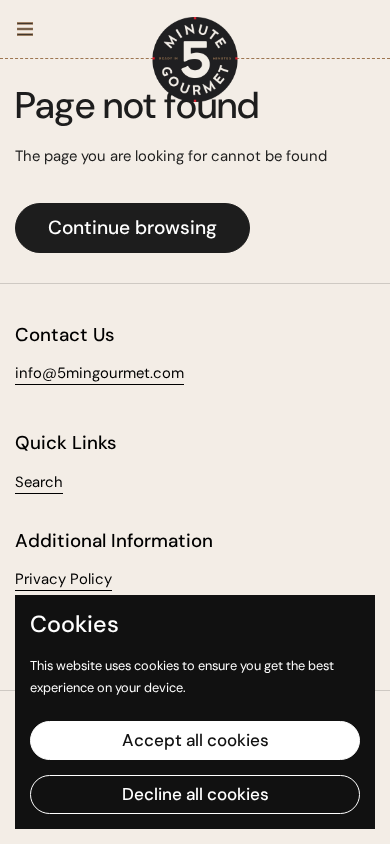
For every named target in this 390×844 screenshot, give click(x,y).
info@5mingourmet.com (99, 373)
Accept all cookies (195, 740)
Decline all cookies (195, 794)
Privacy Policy (63, 579)
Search (39, 482)
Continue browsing (132, 227)
